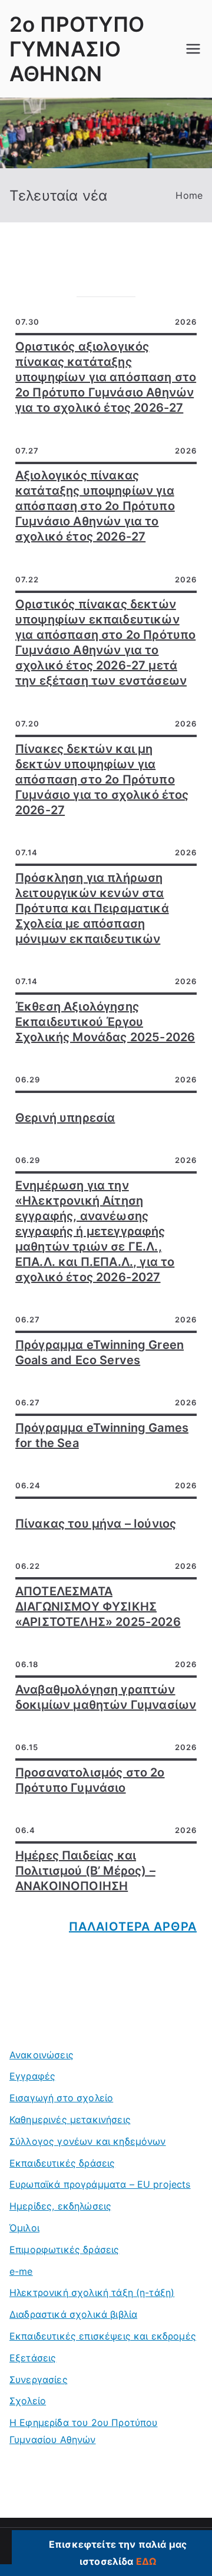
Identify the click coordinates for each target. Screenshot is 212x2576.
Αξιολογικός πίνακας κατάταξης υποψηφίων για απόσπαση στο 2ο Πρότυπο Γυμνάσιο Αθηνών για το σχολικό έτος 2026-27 (95, 506)
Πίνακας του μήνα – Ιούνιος (96, 1524)
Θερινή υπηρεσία (65, 1118)
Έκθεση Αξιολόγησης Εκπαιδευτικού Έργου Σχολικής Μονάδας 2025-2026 (105, 1022)
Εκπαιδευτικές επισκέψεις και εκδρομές (103, 2336)
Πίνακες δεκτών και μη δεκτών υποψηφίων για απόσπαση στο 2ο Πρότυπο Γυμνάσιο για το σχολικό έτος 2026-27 (102, 779)
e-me (21, 2271)
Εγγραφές (32, 2076)
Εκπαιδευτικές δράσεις (62, 2163)
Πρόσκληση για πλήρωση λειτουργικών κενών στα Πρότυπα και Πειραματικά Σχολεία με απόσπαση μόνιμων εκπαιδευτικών (92, 908)
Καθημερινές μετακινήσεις (70, 2120)
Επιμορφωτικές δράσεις (64, 2250)
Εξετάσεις (33, 2358)
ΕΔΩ (146, 2561)
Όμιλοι (24, 2228)
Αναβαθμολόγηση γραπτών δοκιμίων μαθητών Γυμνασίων (106, 1697)
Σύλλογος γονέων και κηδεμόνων (88, 2141)
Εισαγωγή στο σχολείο (61, 2098)
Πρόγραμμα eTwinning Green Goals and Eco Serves (100, 1352)
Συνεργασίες (39, 2380)
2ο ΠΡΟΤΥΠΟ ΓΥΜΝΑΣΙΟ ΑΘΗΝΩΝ (77, 49)
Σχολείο (28, 2401)
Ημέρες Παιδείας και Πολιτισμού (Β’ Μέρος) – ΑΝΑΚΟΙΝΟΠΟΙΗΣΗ (85, 1871)
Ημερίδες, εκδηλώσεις (60, 2206)
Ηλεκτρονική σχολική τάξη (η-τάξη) (92, 2292)
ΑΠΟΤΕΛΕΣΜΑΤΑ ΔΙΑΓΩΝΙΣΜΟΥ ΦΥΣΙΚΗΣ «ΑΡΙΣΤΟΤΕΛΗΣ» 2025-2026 (98, 1607)
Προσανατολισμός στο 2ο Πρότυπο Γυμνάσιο (90, 1780)
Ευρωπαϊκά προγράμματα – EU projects (100, 2184)
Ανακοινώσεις (42, 2055)
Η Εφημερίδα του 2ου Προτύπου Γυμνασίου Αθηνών (83, 2431)
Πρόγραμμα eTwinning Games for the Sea (102, 1435)
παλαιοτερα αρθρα (133, 1927)
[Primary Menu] (193, 49)
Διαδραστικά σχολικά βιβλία (73, 2314)
